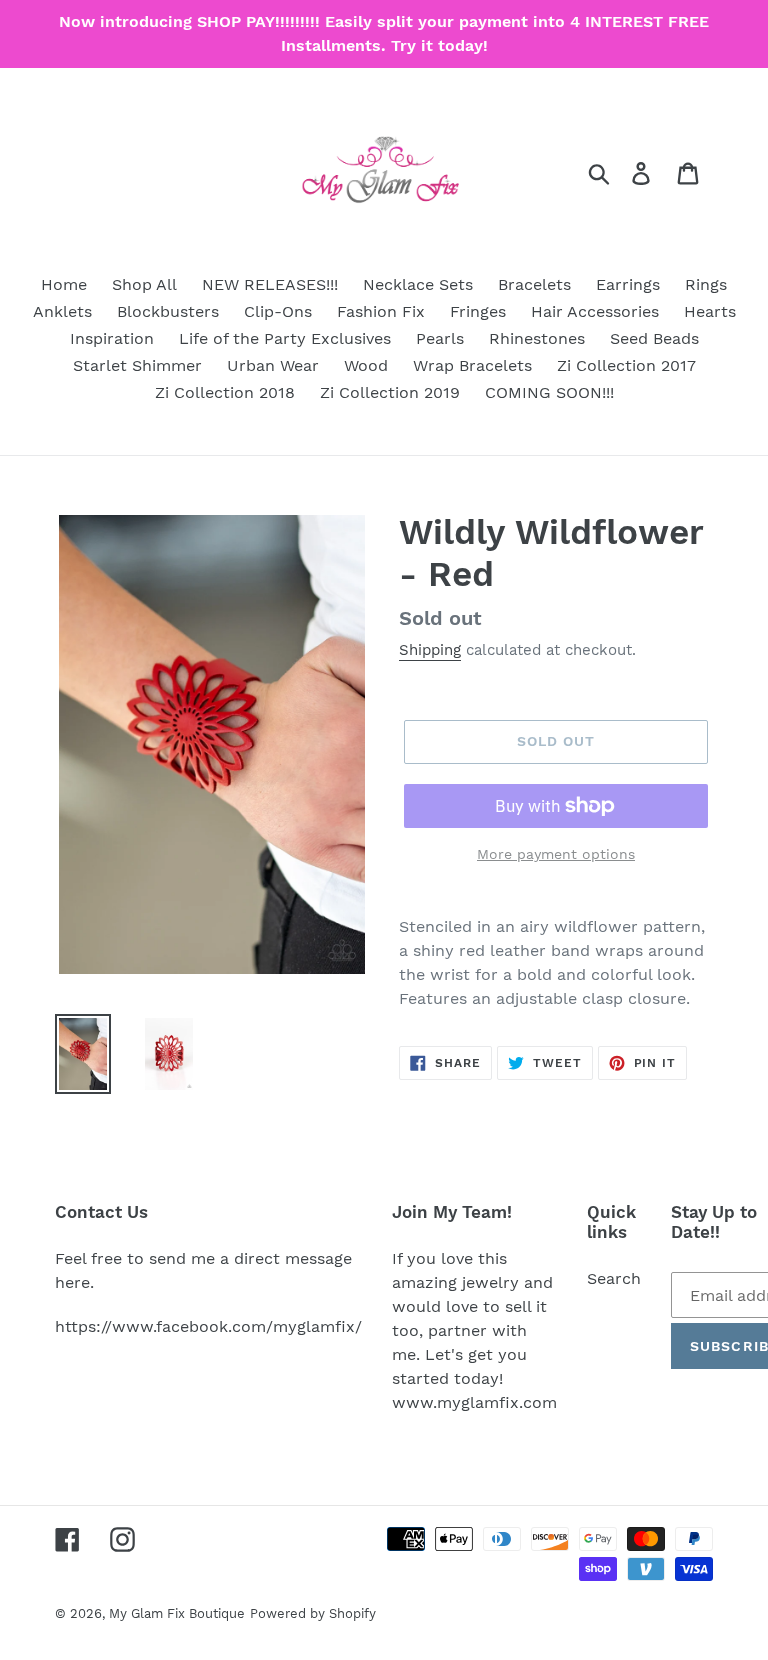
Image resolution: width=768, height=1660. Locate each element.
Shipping (430, 650)
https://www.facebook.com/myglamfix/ (208, 1326)
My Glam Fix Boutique (177, 1613)
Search (614, 1278)
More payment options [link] (556, 854)
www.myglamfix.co (467, 1402)
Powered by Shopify (313, 1613)
